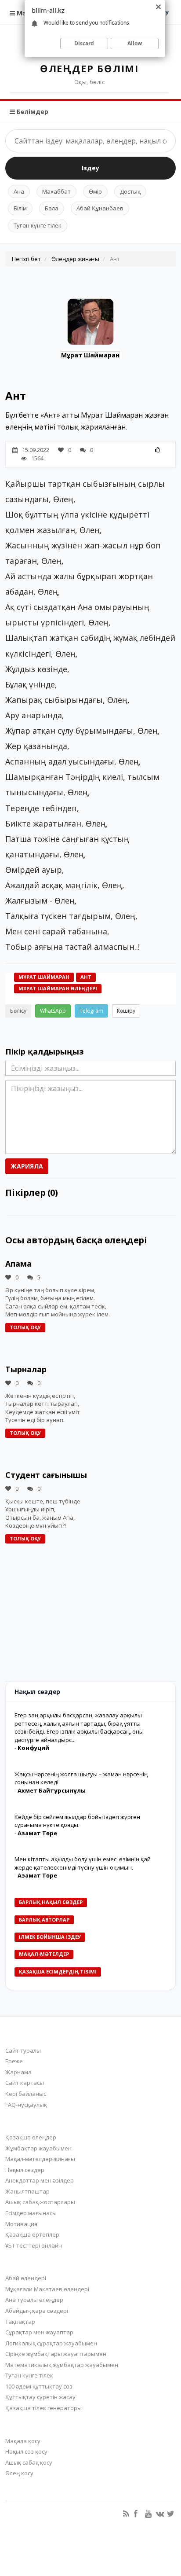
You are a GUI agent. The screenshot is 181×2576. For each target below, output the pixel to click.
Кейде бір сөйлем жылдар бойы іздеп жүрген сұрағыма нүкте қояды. (77, 1821)
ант (86, 977)
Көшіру (126, 1011)
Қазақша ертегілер (32, 2234)
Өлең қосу (19, 2473)
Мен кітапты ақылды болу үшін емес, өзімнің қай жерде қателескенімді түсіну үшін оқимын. (83, 1863)
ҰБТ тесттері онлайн (34, 2245)
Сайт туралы (23, 2051)
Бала (52, 208)
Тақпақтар (20, 2322)
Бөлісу (18, 1011)
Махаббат (56, 191)
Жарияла (27, 1166)
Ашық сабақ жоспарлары (40, 2202)
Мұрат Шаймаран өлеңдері (58, 988)
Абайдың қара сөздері (37, 2311)
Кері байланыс (26, 2094)
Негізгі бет (26, 259)
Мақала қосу (23, 2441)
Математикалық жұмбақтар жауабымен (62, 2365)
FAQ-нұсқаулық (26, 2105)
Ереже (14, 2061)
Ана (19, 191)
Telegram (91, 1011)
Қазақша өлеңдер (31, 2137)
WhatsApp (53, 1011)
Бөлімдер (32, 112)
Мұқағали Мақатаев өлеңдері (47, 2289)
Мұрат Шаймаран (90, 355)
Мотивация (21, 2224)
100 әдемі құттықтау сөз (39, 2386)
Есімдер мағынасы (31, 2213)
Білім (20, 208)
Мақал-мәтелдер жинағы (40, 2159)
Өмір (95, 191)
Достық (130, 191)
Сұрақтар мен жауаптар (39, 2332)
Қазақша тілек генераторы (43, 2408)
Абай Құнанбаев (100, 208)
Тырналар (26, 1369)
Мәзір (25, 13)
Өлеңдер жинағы (75, 259)
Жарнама (18, 2072)
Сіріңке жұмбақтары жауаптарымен (56, 2354)
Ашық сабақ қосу (29, 2462)
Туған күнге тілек (38, 225)
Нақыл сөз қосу (26, 2451)
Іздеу (90, 168)
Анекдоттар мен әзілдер (40, 2180)
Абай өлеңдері (26, 2278)
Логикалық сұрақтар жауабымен (51, 2343)
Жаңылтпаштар (27, 2191)
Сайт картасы (25, 2083)
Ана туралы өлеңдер (34, 2300)
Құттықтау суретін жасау (40, 2397)
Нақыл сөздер (25, 2170)
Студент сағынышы (46, 1475)
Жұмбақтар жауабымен (38, 2148)
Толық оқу (25, 1327)
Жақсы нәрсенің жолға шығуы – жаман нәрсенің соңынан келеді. (81, 1778)
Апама (18, 1264)
